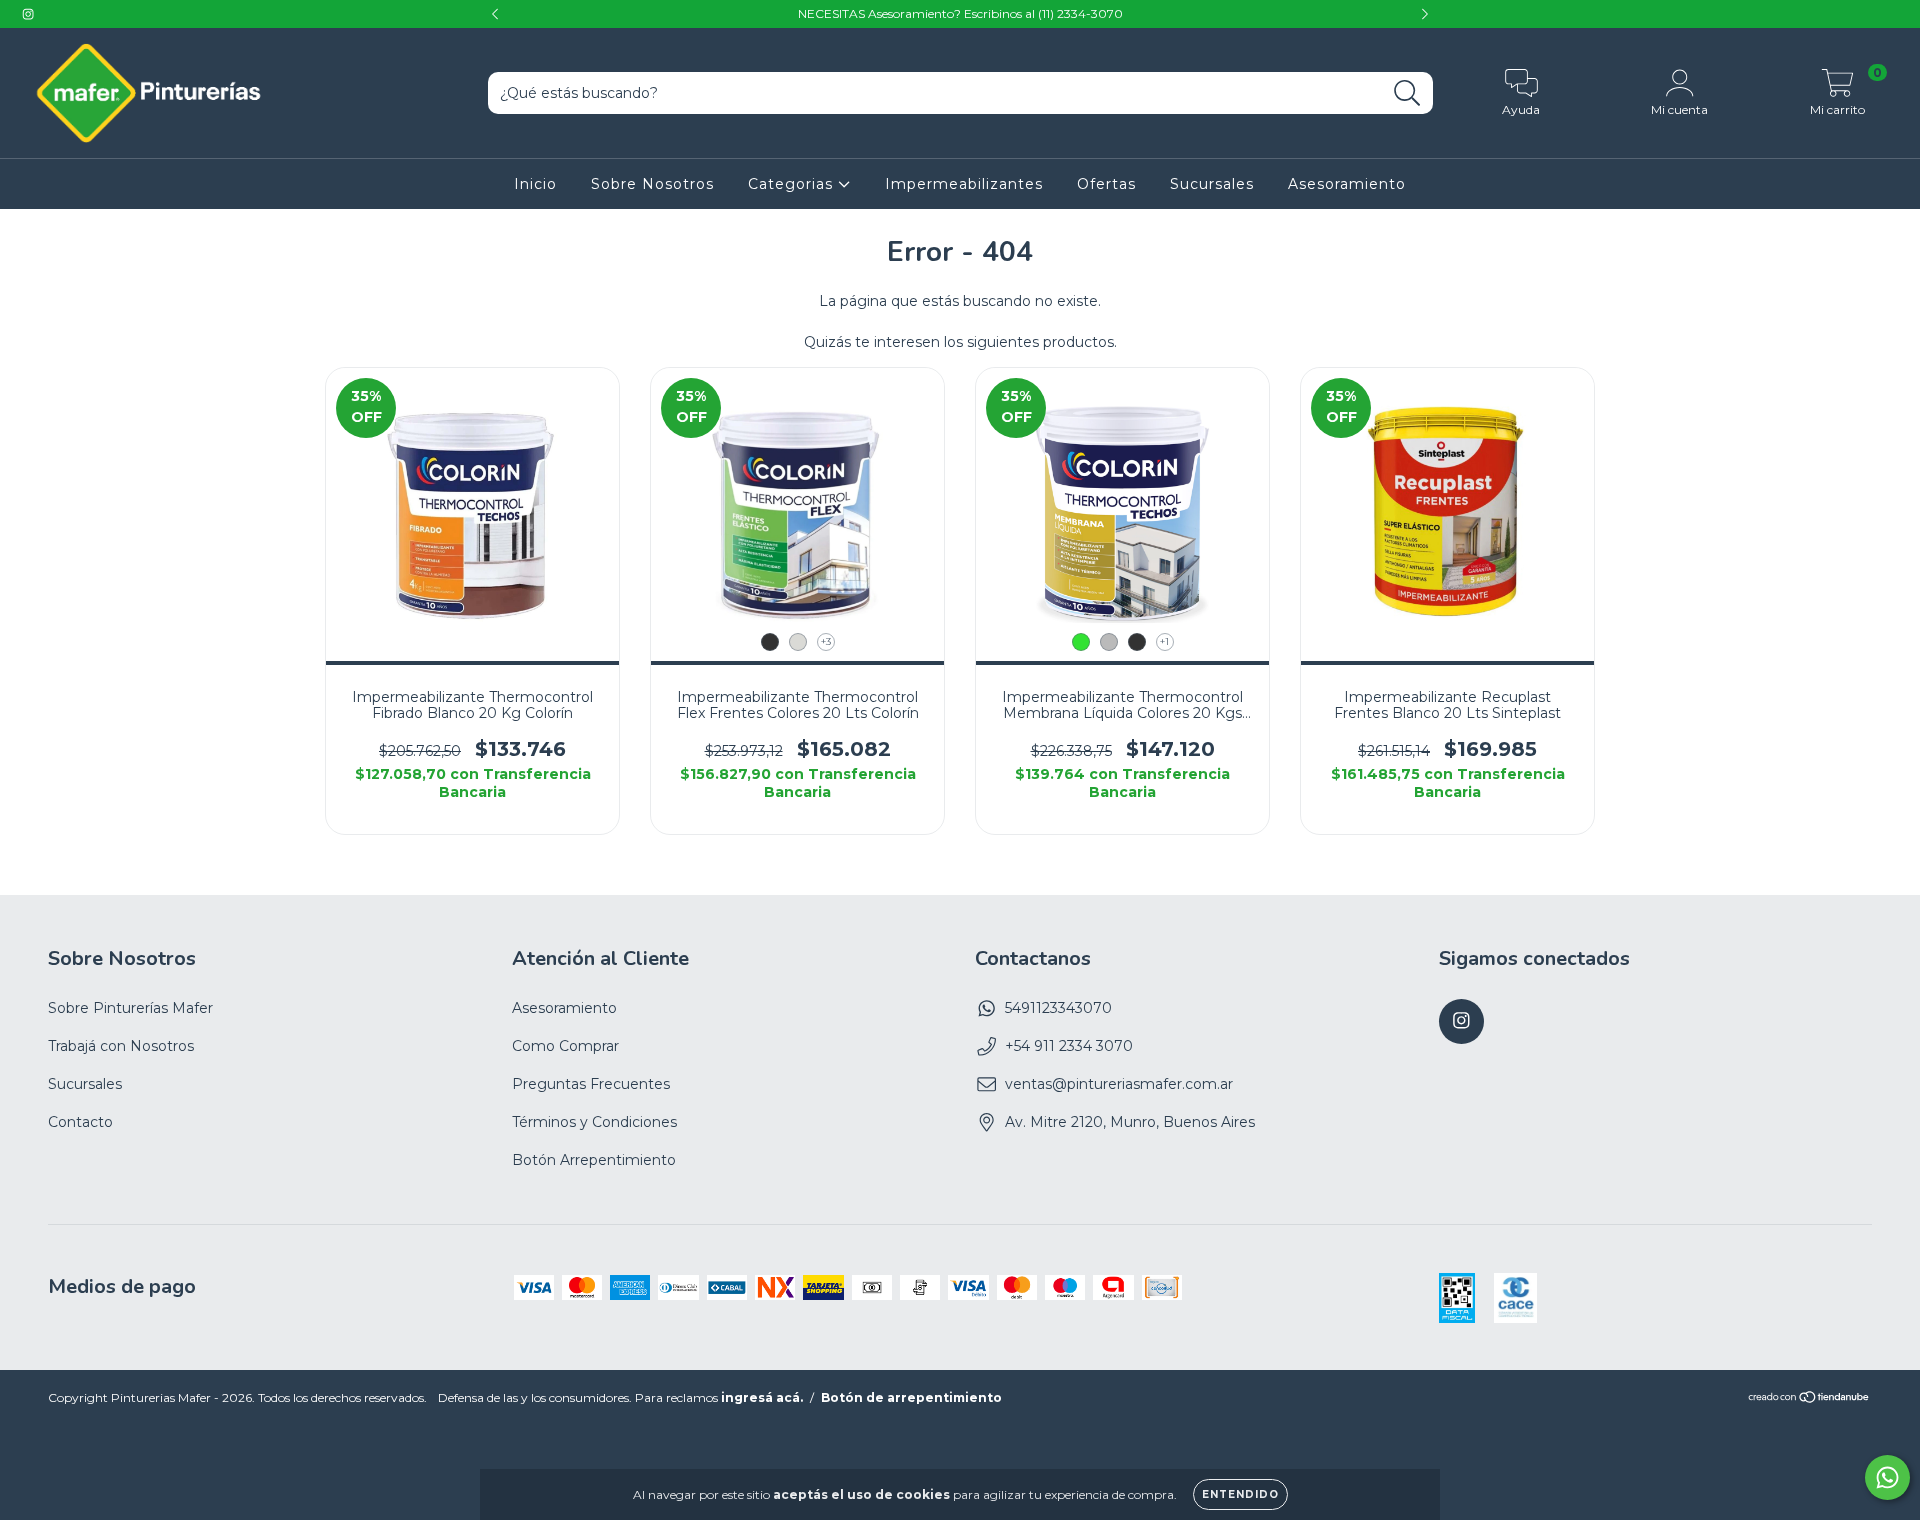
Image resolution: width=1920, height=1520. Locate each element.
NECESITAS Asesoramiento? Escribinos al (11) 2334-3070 (960, 13)
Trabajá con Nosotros (121, 1046)
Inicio (535, 184)
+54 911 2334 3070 (1069, 1046)
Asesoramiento (1347, 184)
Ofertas (1106, 184)
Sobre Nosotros (652, 184)
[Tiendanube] (1809, 1399)
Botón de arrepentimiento (911, 1397)
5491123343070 (1058, 1008)
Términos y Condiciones (594, 1122)
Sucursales (1212, 184)
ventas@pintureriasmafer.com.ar (1119, 1084)
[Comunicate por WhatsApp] (1887, 1477)
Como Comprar (565, 1046)
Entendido (1240, 1494)
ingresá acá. (762, 1397)
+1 (1164, 641)
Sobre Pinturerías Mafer (130, 1008)
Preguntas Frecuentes (591, 1084)
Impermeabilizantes (964, 184)
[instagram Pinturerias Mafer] (28, 14)
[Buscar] (1407, 93)
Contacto (80, 1122)
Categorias (793, 184)
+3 (826, 641)
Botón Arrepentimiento (594, 1160)
